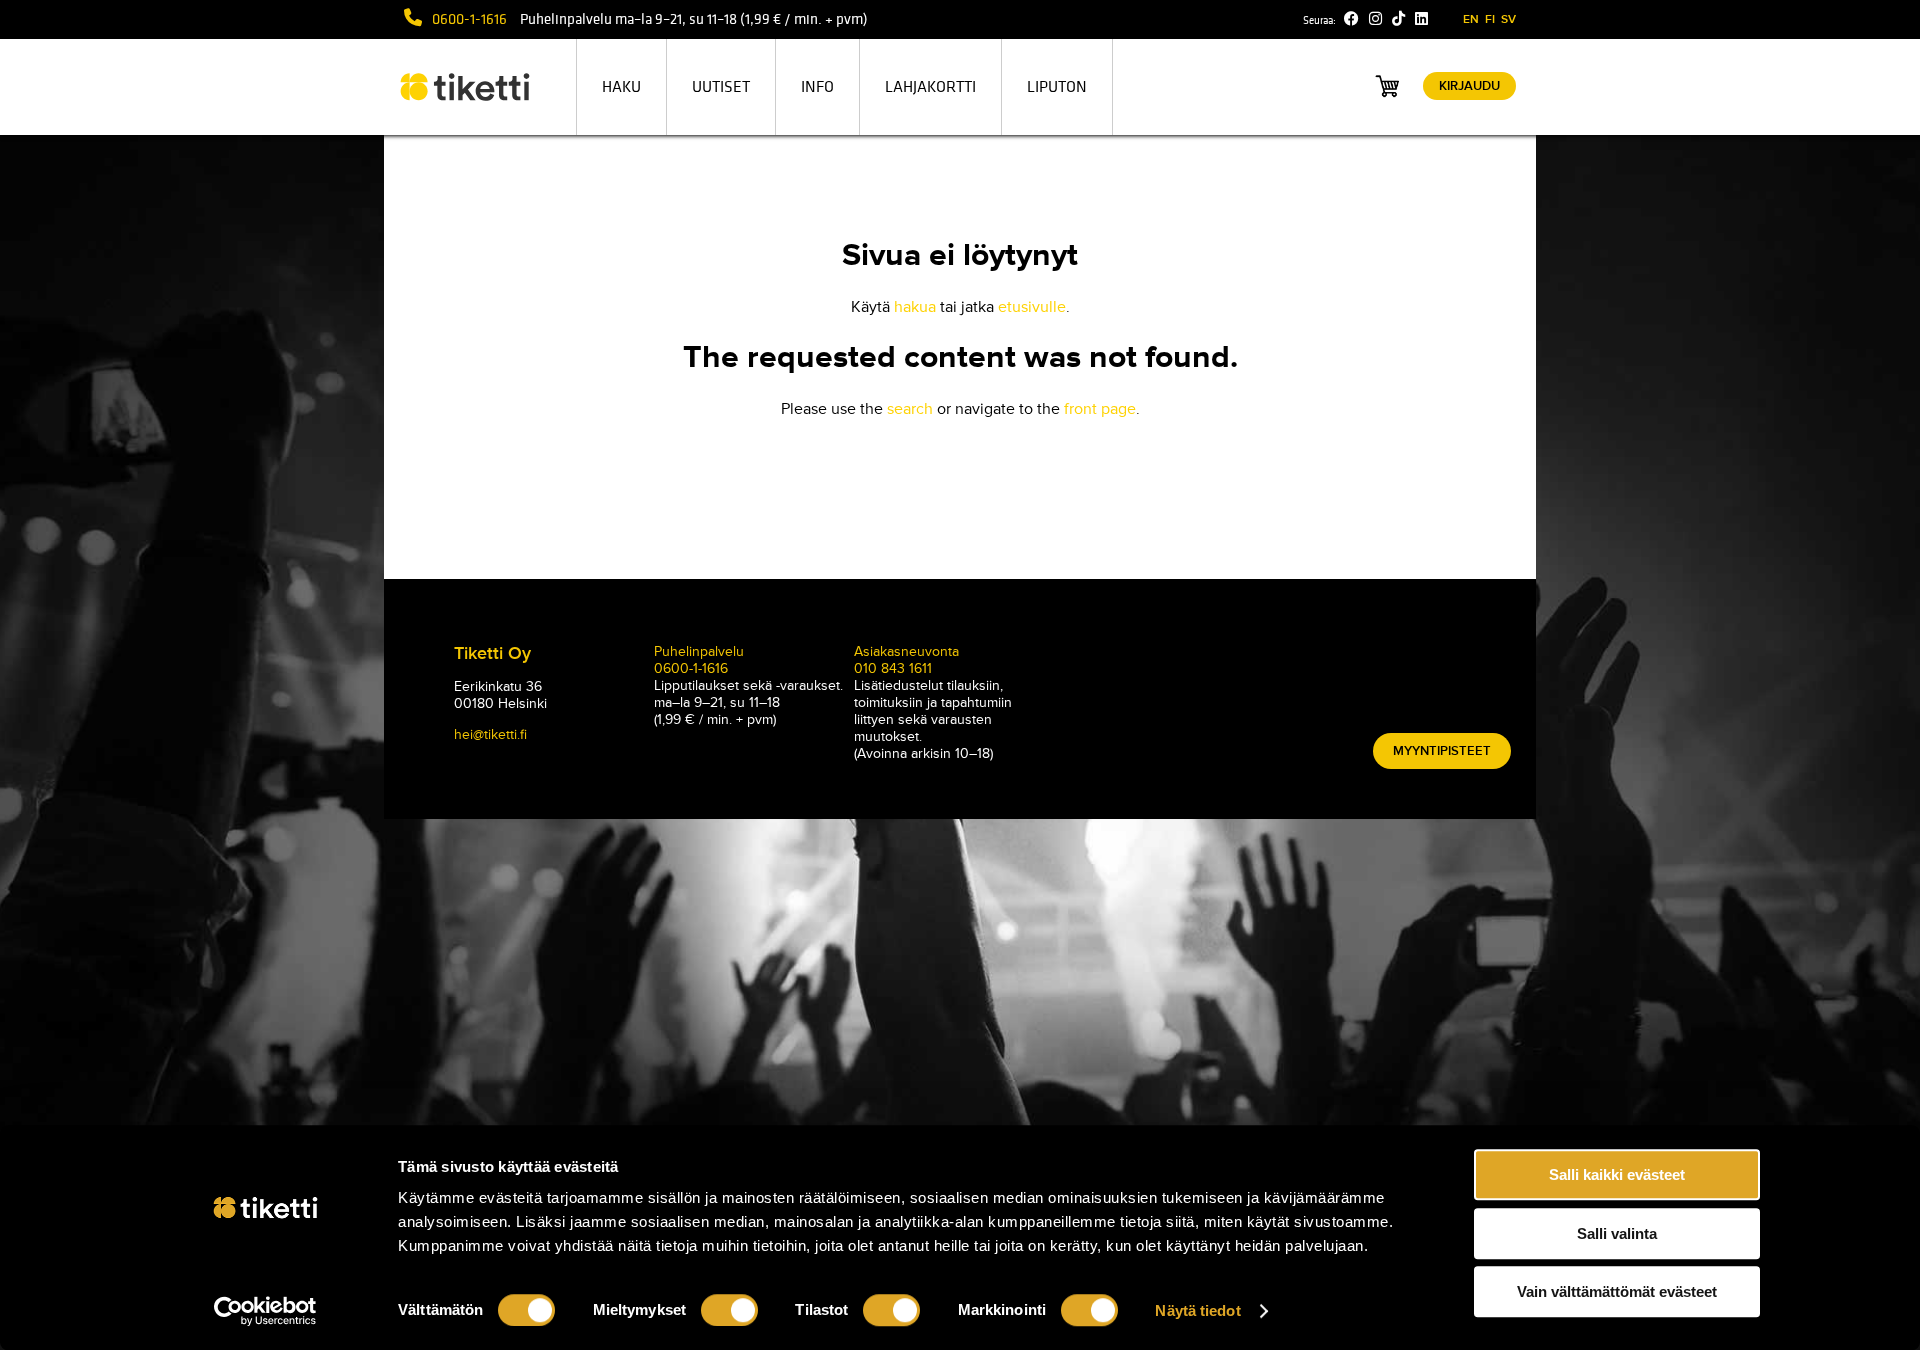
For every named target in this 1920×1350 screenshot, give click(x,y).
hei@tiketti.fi (490, 734)
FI (1490, 19)
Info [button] (817, 87)
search (910, 409)
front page (1100, 409)
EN (1471, 19)
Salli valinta (1617, 1233)
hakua (915, 307)
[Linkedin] (1421, 19)
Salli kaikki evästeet (1617, 1174)
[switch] (729, 1310)
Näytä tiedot (1197, 1310)
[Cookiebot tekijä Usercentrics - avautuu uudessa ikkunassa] (265, 1311)
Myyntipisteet (1442, 751)
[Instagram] (1375, 19)
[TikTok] (1398, 19)
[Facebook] (1351, 19)
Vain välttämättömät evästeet (1617, 1291)
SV (1508, 19)
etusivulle (1032, 307)
